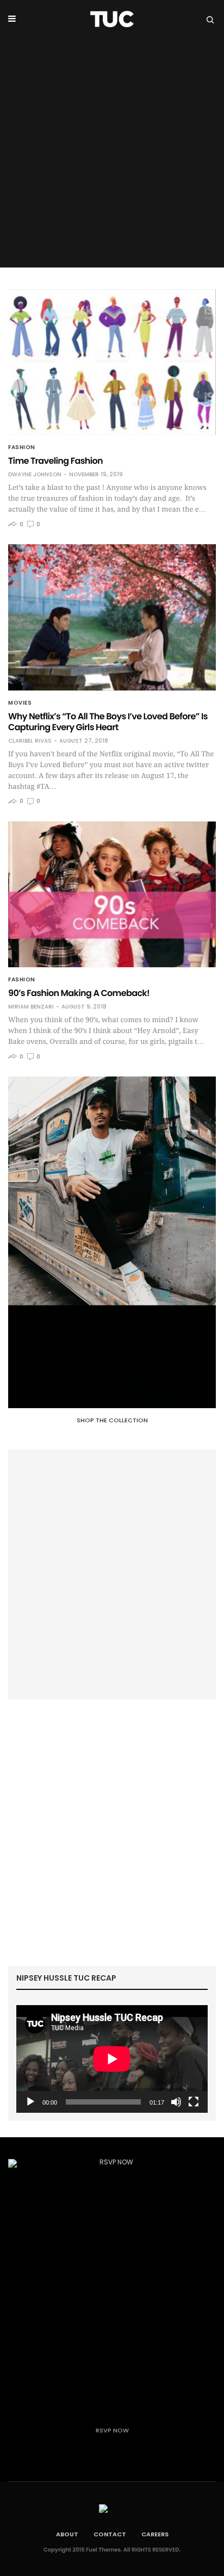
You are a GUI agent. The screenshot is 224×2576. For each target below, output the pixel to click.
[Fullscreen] (194, 2102)
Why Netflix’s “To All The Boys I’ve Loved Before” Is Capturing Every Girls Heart (108, 722)
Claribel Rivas (30, 741)
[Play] (30, 2102)
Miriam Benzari (31, 1007)
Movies (20, 703)
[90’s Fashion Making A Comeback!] (112, 894)
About (67, 2534)
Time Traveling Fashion (55, 461)
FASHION (22, 447)
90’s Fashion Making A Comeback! (79, 993)
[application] (112, 2059)
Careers (155, 2534)
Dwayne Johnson (35, 475)
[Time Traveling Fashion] (112, 362)
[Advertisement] (112, 155)
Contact (110, 2534)
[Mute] (176, 2102)
